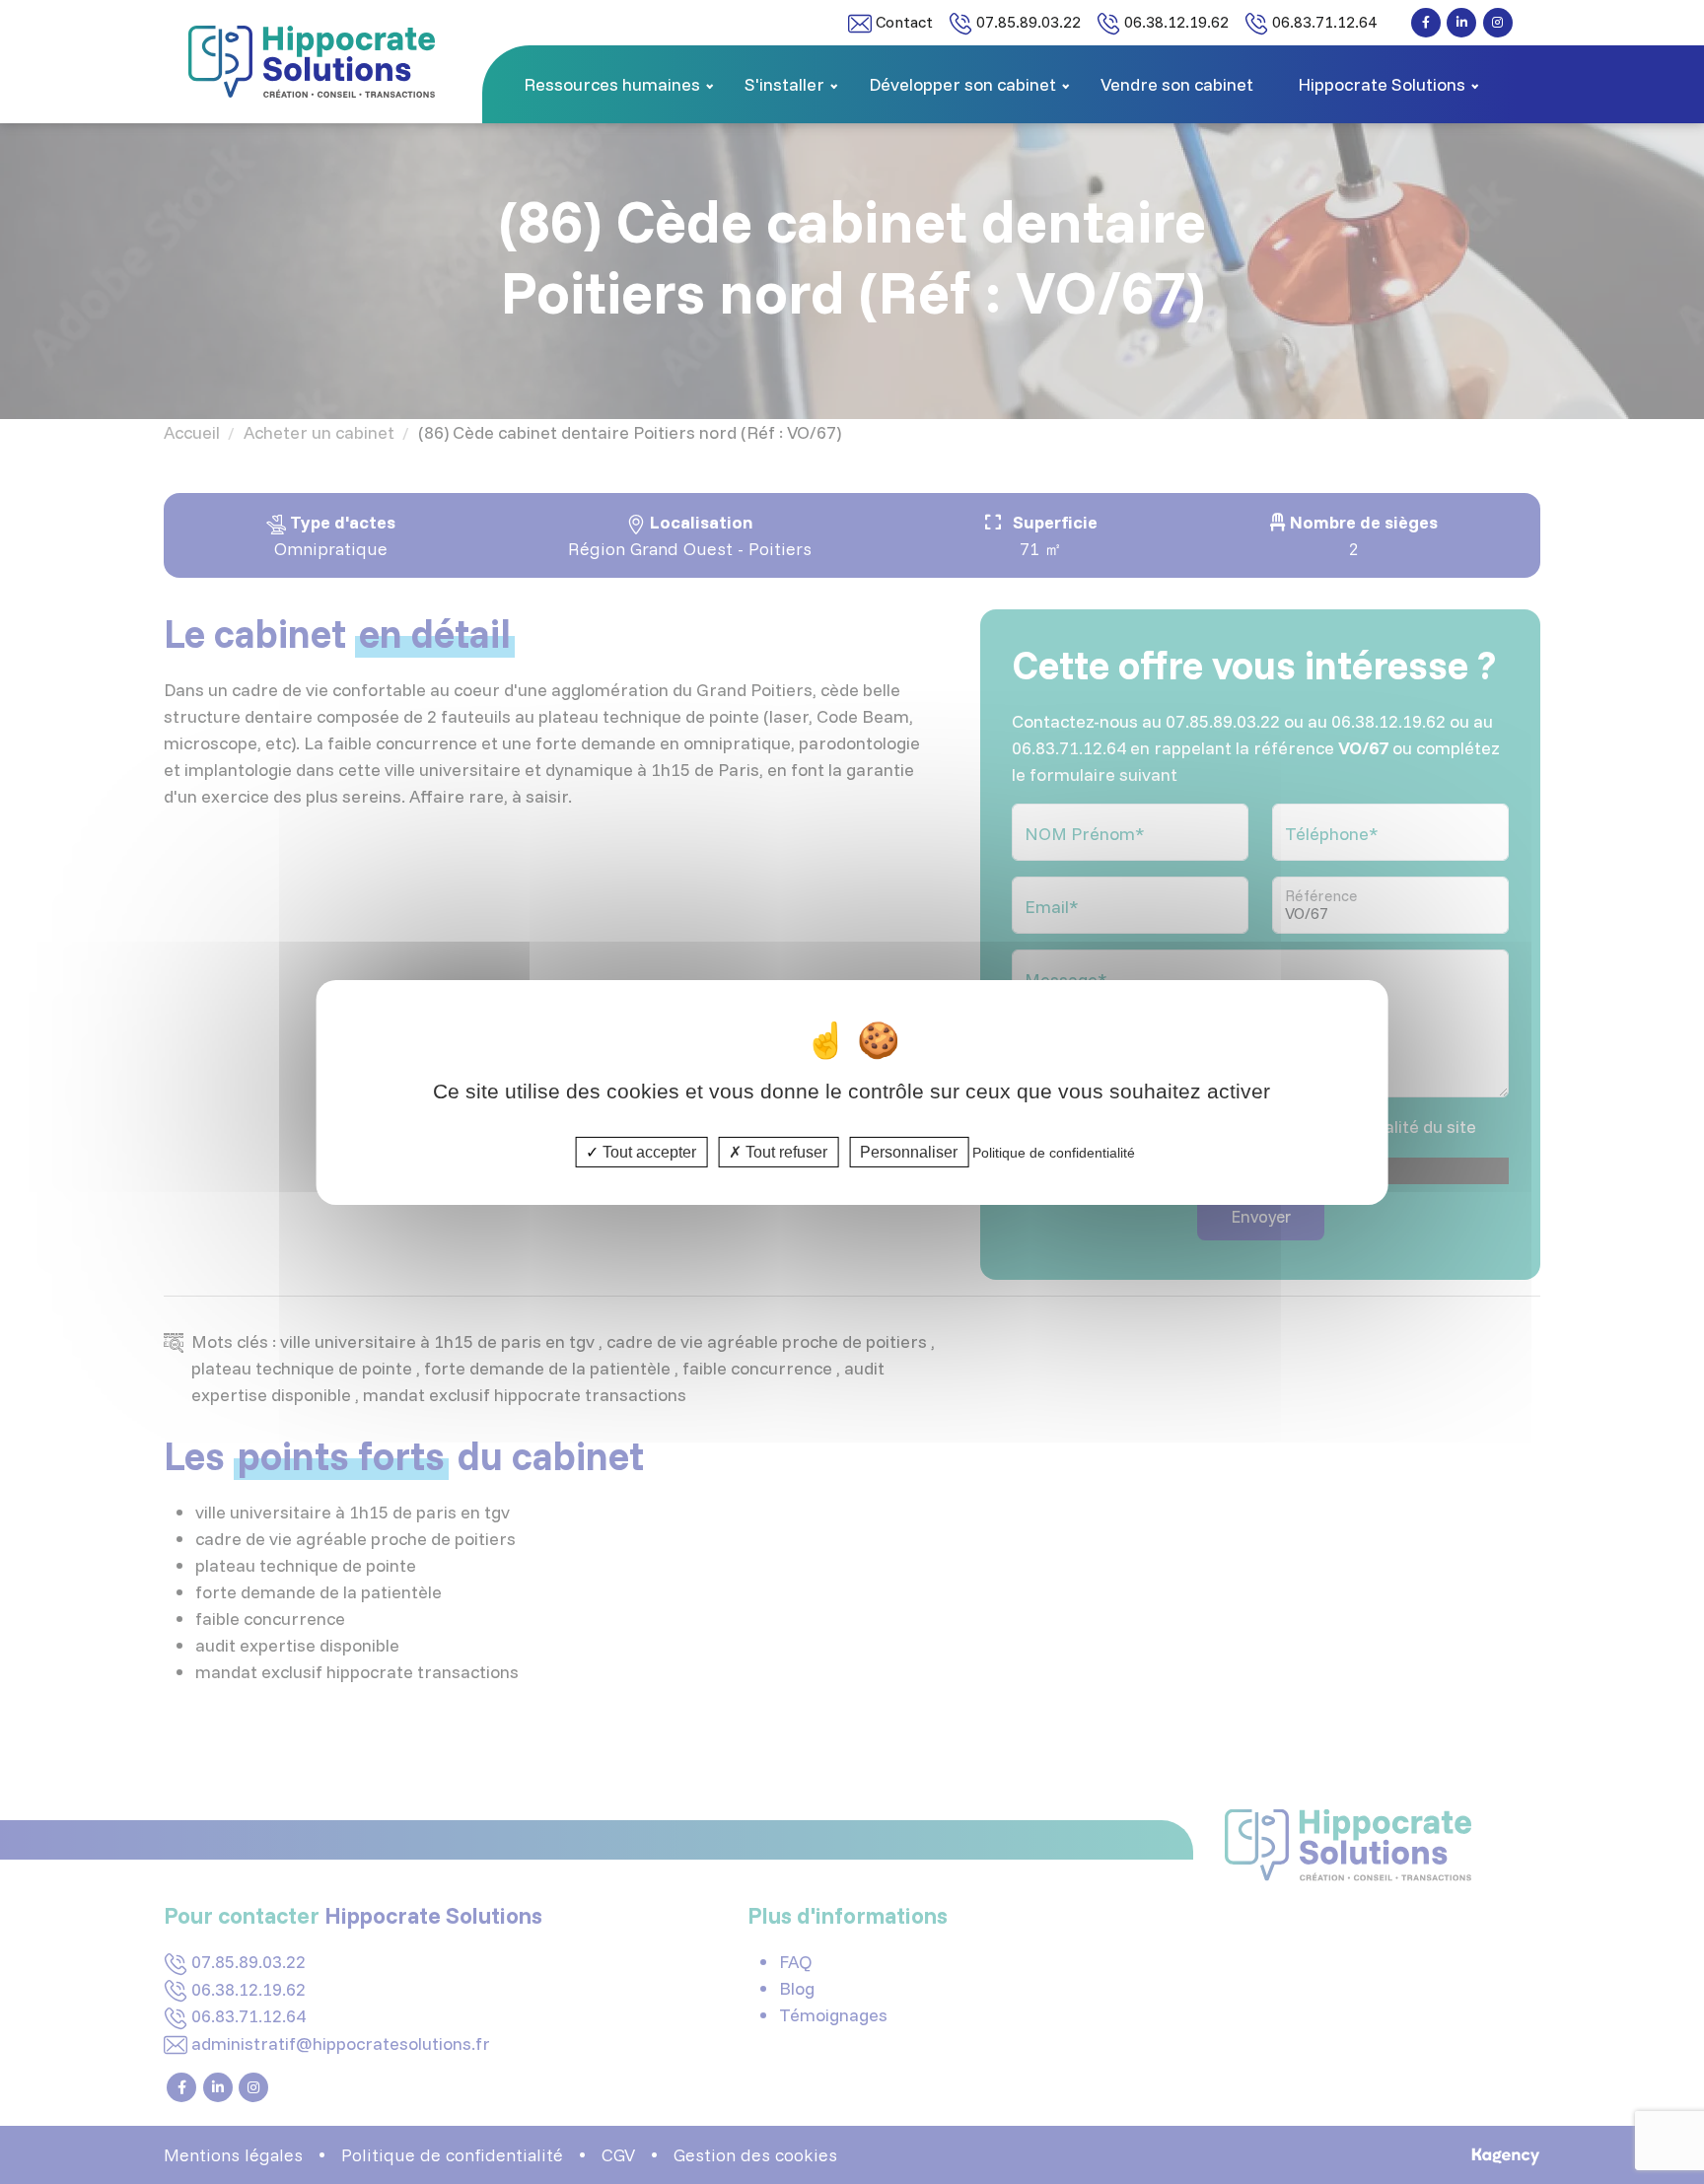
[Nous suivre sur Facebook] (1426, 23)
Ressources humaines (612, 84)
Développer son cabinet (962, 84)
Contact (902, 22)
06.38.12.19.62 (1174, 22)
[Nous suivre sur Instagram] (1498, 23)
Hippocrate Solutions (1382, 84)
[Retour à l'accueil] (312, 60)
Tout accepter (647, 1151)
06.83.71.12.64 (1322, 22)
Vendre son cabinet (1177, 84)
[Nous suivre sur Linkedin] (1461, 23)
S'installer (784, 84)
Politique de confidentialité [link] (1054, 1152)
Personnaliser (909, 1151)
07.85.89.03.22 (1027, 22)
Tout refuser (784, 1151)
